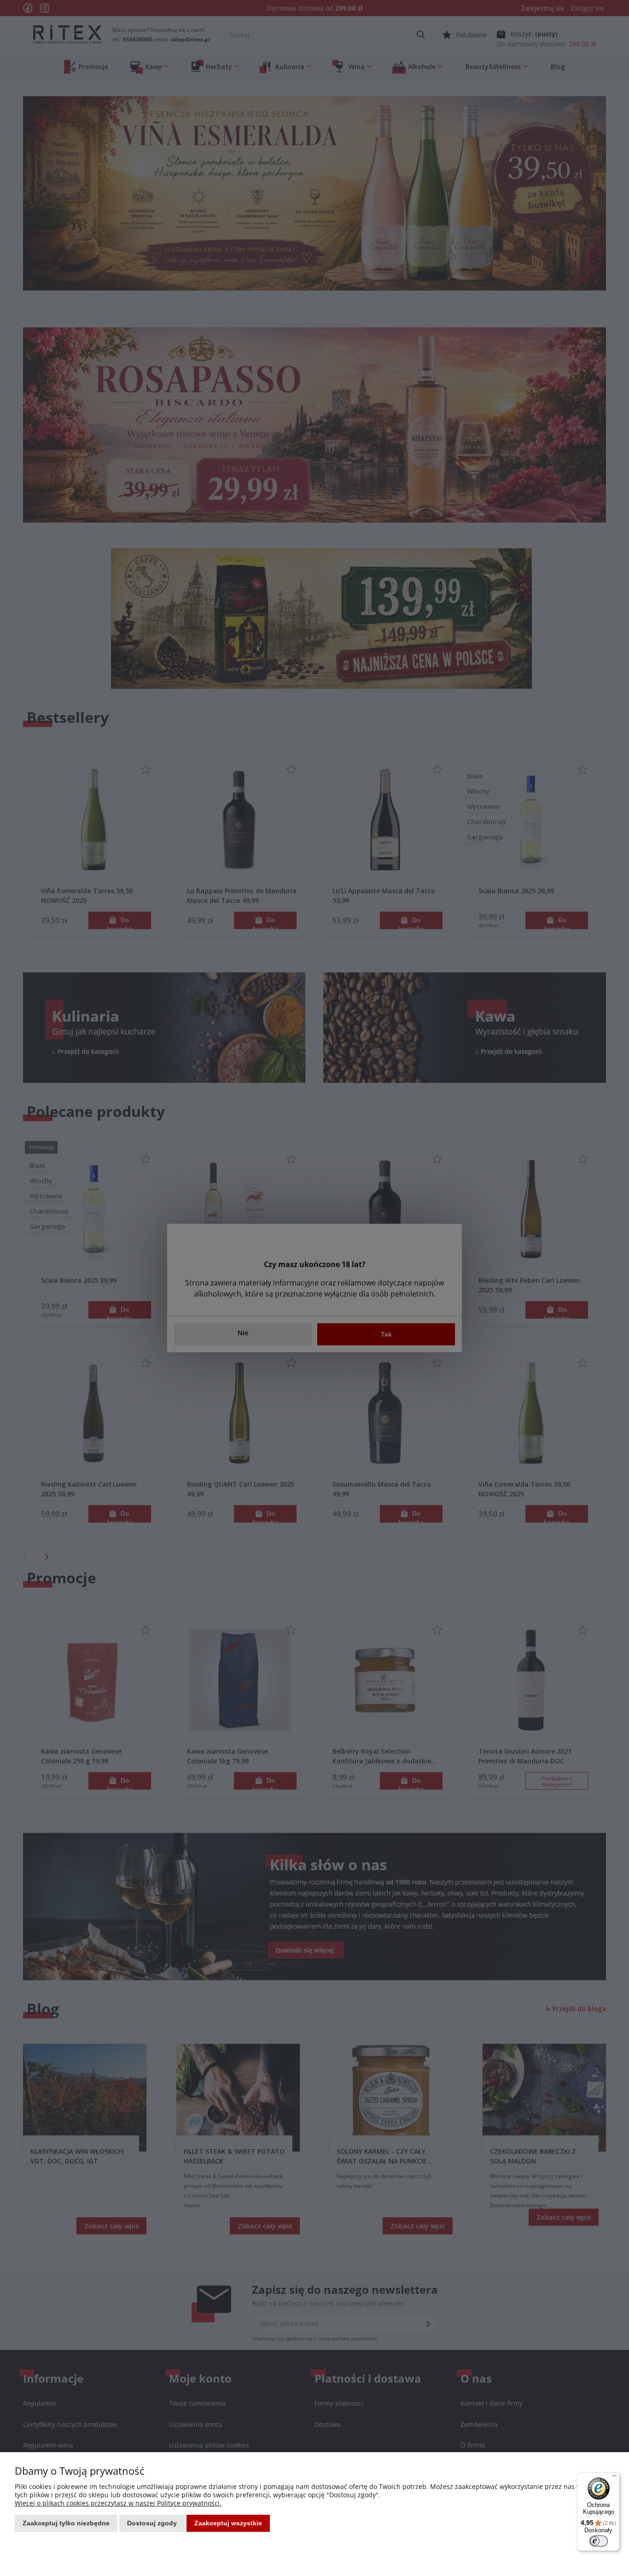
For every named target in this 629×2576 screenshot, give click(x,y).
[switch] (599, 2541)
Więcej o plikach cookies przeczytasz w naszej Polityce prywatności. (118, 2503)
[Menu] (614, 2478)
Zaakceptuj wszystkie (228, 2523)
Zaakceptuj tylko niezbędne (66, 2523)
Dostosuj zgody (152, 2523)
